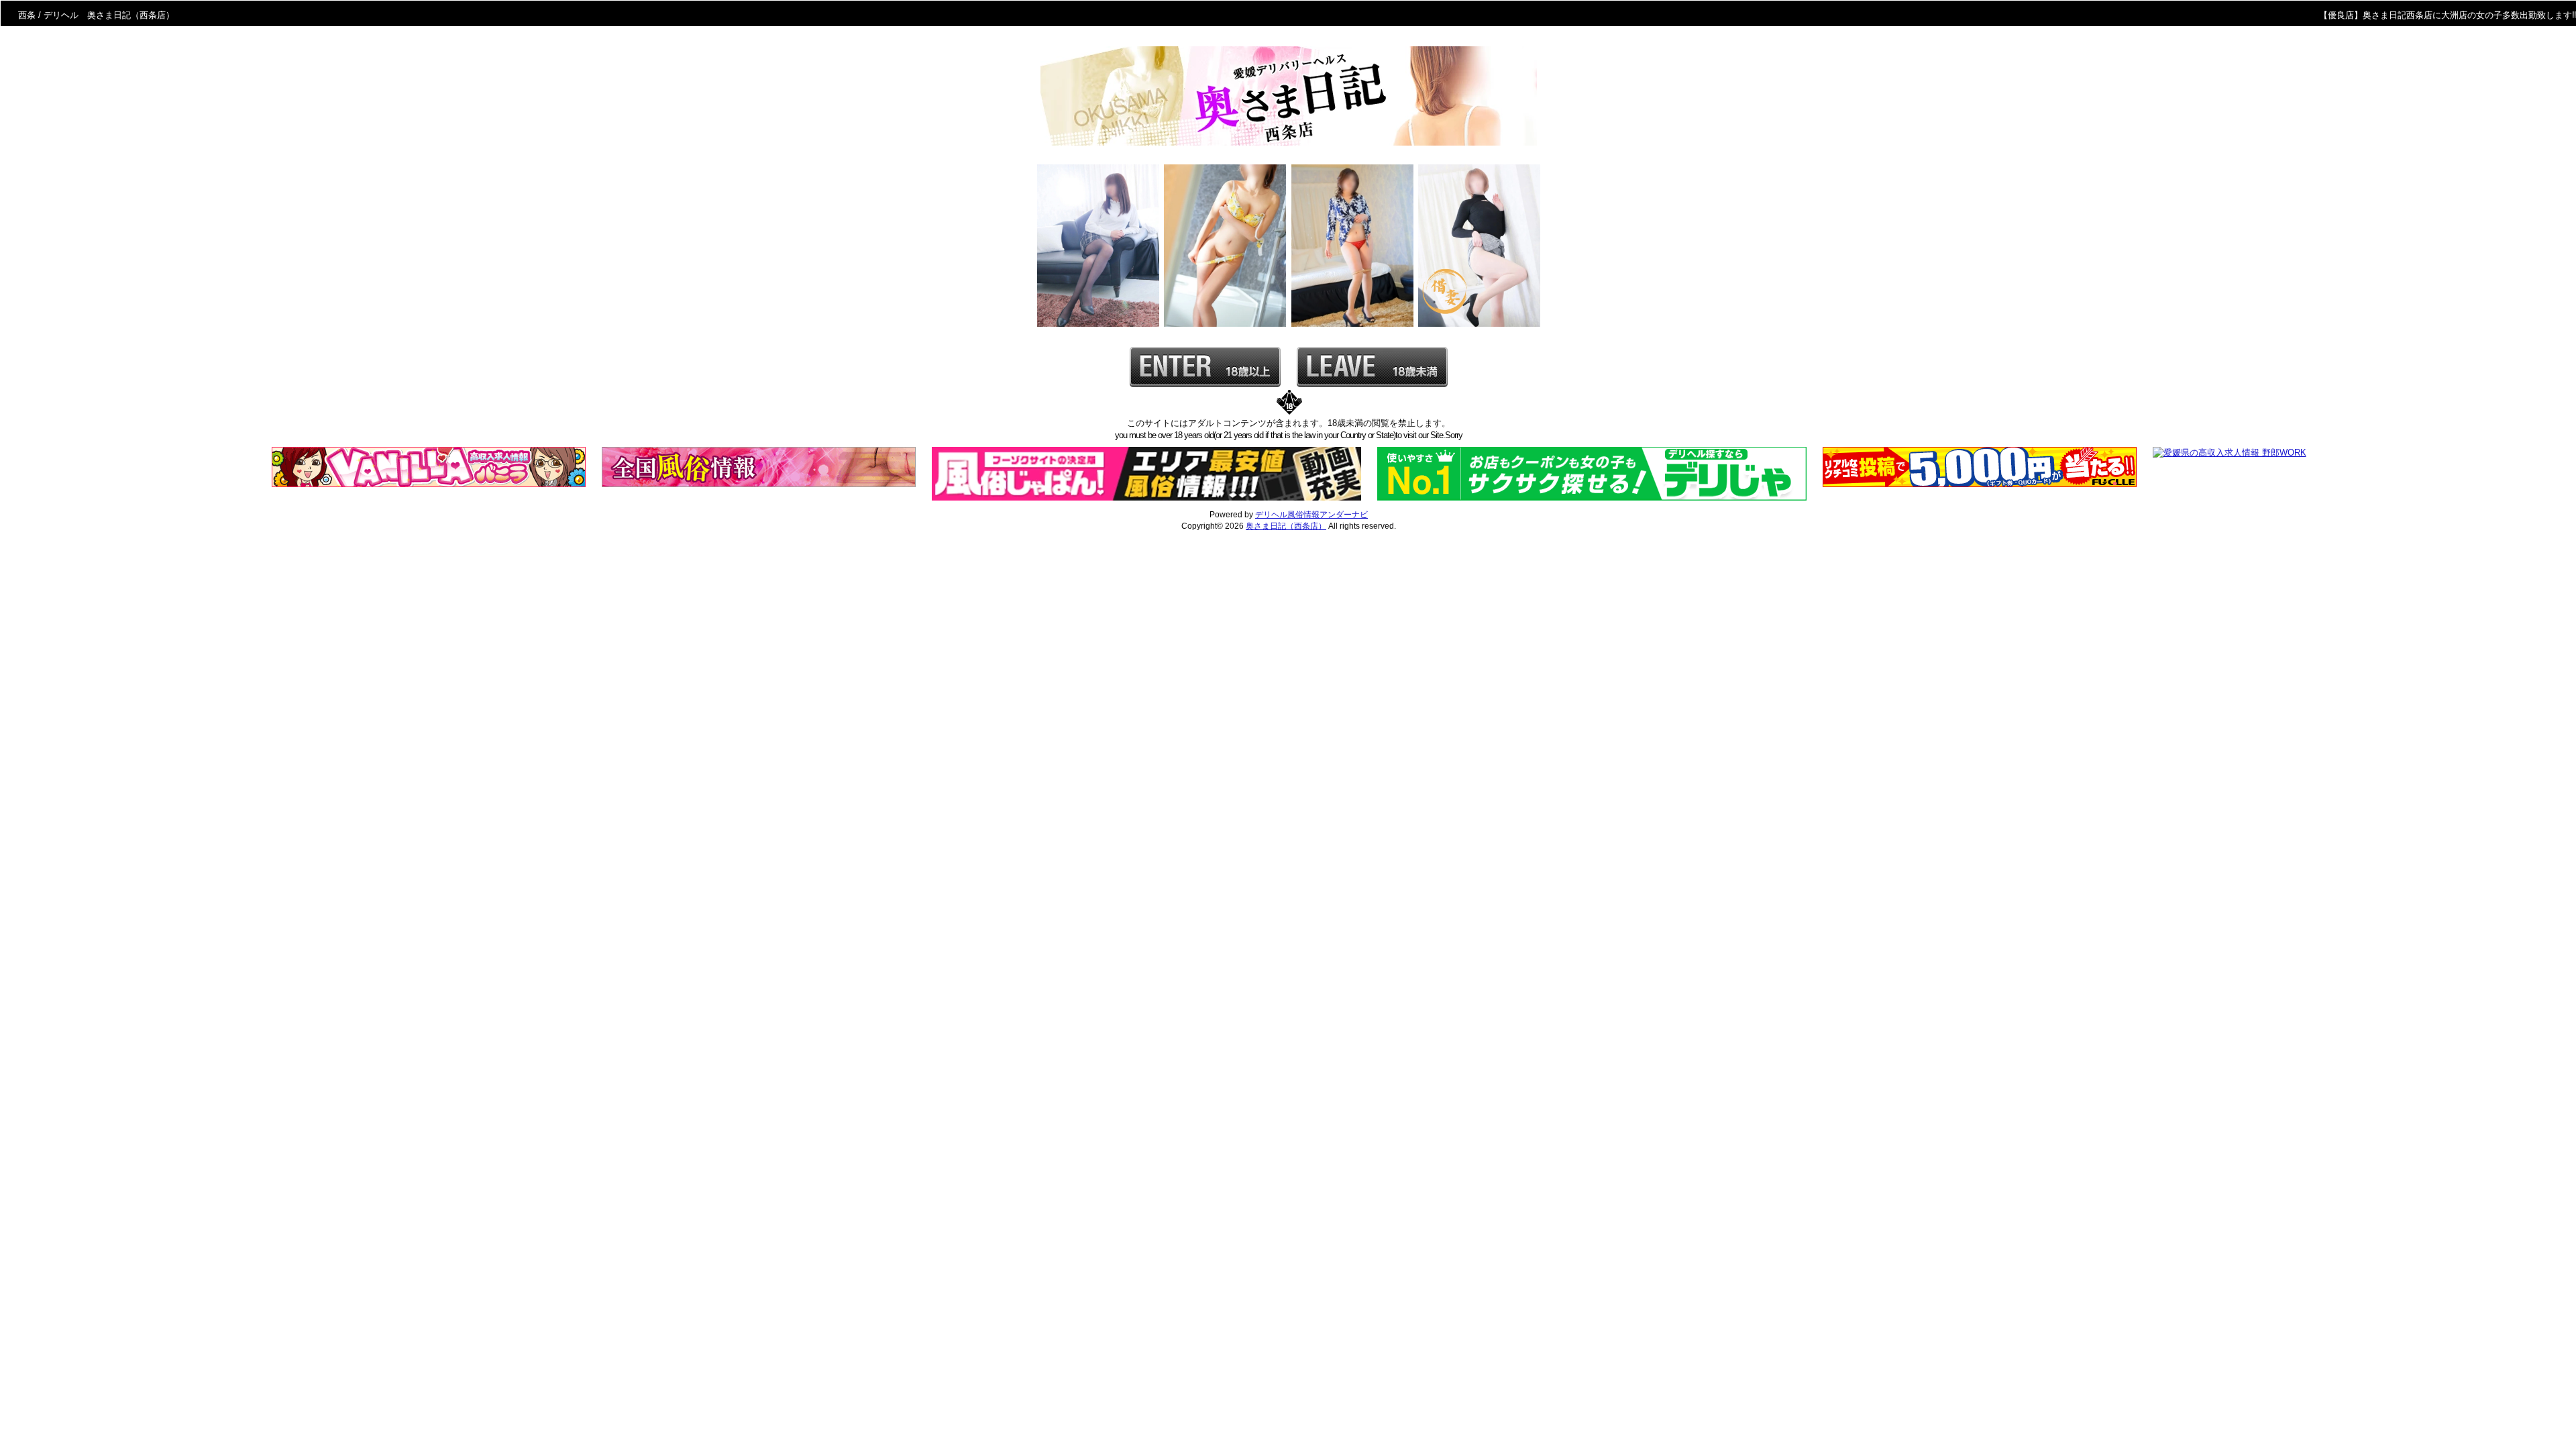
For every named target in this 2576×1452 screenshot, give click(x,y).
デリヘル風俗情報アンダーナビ (1311, 515)
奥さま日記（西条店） (1286, 526)
